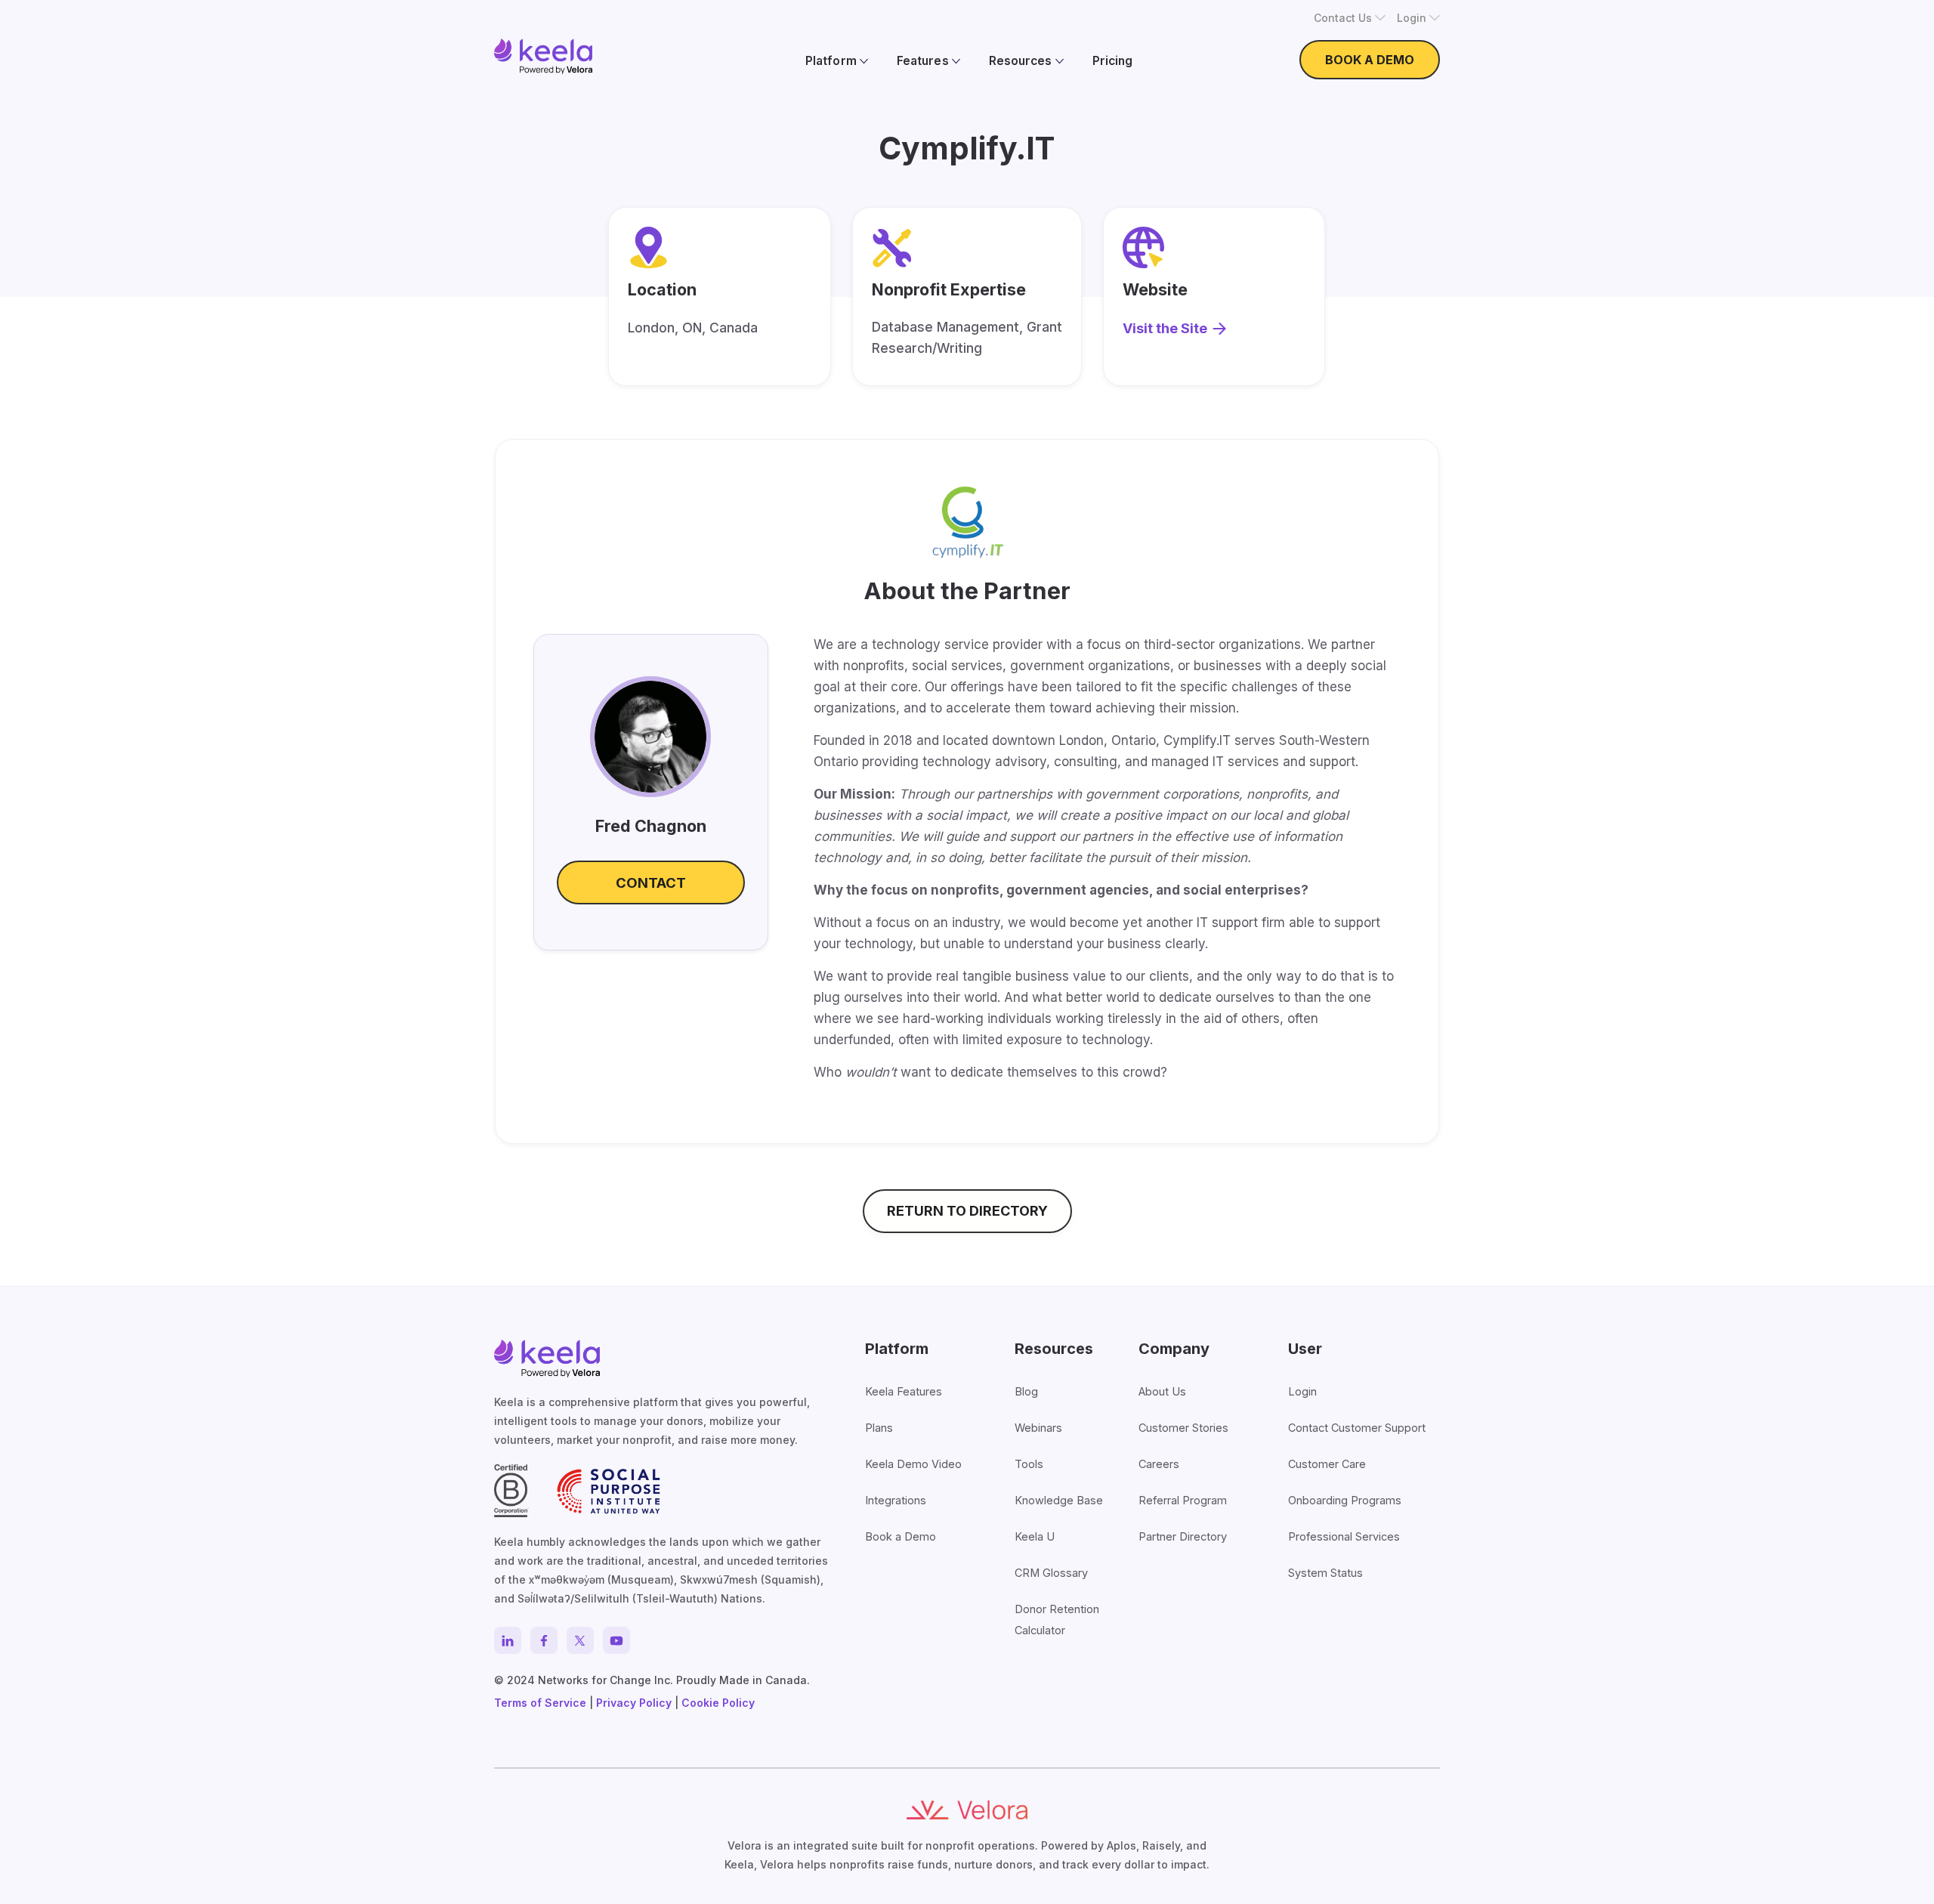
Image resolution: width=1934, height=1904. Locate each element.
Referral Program (1183, 1500)
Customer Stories (1183, 1428)
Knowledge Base (1059, 1500)
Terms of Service (540, 1703)
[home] (543, 56)
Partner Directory (1183, 1536)
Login (1302, 1391)
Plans (879, 1428)
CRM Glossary (1051, 1573)
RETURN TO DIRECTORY (967, 1211)
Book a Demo (901, 1536)
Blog (1026, 1391)
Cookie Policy (718, 1703)
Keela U (1035, 1536)
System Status (1325, 1573)
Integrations (896, 1500)
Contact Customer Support (1357, 1428)
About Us (1162, 1391)
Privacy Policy (634, 1703)
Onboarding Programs (1345, 1500)
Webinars (1038, 1428)
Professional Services (1344, 1536)
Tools (1029, 1464)
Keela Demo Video (913, 1464)
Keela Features (904, 1391)
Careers (1159, 1464)
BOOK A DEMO (1370, 60)
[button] (1350, 18)
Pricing (1112, 61)
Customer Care (1327, 1464)
